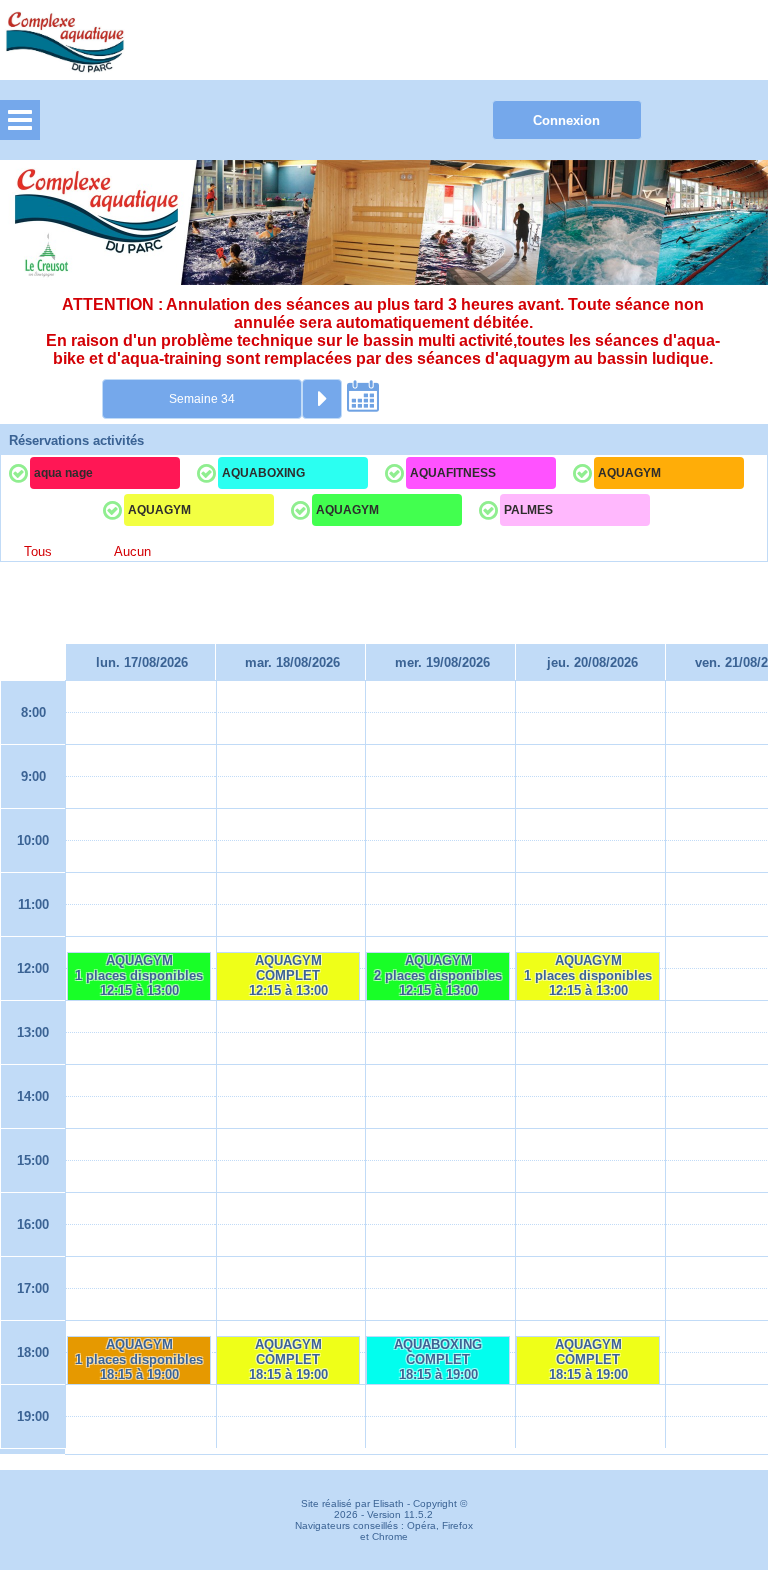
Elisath (390, 1503)
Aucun (132, 551)
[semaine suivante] (322, 399)
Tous (38, 551)
